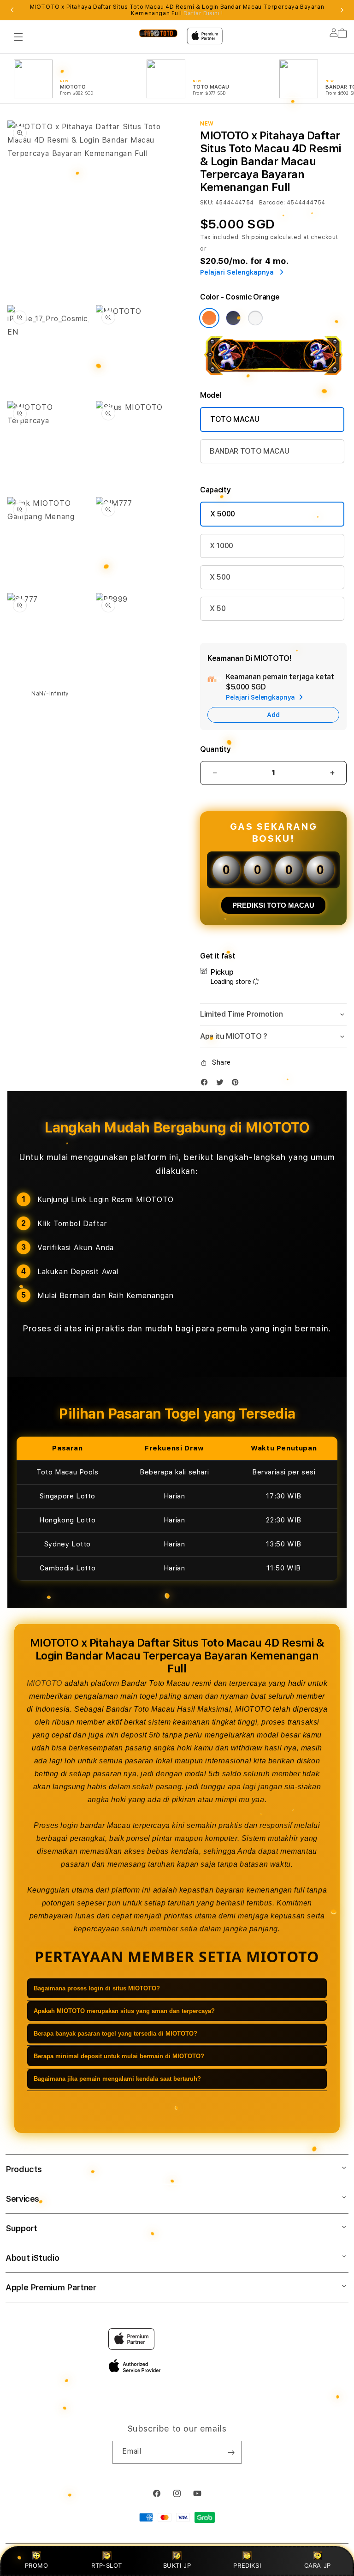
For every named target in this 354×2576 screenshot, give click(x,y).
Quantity (215, 749)
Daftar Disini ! (203, 13)
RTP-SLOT (107, 2565)
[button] (18, 37)
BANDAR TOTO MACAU (250, 451)
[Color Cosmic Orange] (209, 318)
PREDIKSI (247, 2565)
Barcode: (272, 203)
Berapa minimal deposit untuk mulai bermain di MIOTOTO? (119, 2056)
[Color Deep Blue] (233, 318)
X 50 (218, 608)
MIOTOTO (44, 1683)
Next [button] (342, 10)
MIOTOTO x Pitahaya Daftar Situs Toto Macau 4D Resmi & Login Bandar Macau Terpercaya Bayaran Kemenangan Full (177, 10)
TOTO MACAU (235, 419)
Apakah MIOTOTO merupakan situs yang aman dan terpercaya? (124, 2011)
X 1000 (221, 546)
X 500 (220, 577)
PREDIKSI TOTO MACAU (273, 905)
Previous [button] (12, 10)
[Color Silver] (255, 318)
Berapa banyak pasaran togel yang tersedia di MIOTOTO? (115, 2034)
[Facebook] (206, 1084)
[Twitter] (222, 1084)
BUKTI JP (177, 2565)
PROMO (37, 2565)
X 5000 (223, 514)
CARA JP (318, 2565)
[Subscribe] (231, 2452)
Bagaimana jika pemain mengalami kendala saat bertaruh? (117, 2079)
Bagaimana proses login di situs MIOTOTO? (97, 1988)
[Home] (158, 33)
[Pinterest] (237, 1084)
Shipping (255, 237)
